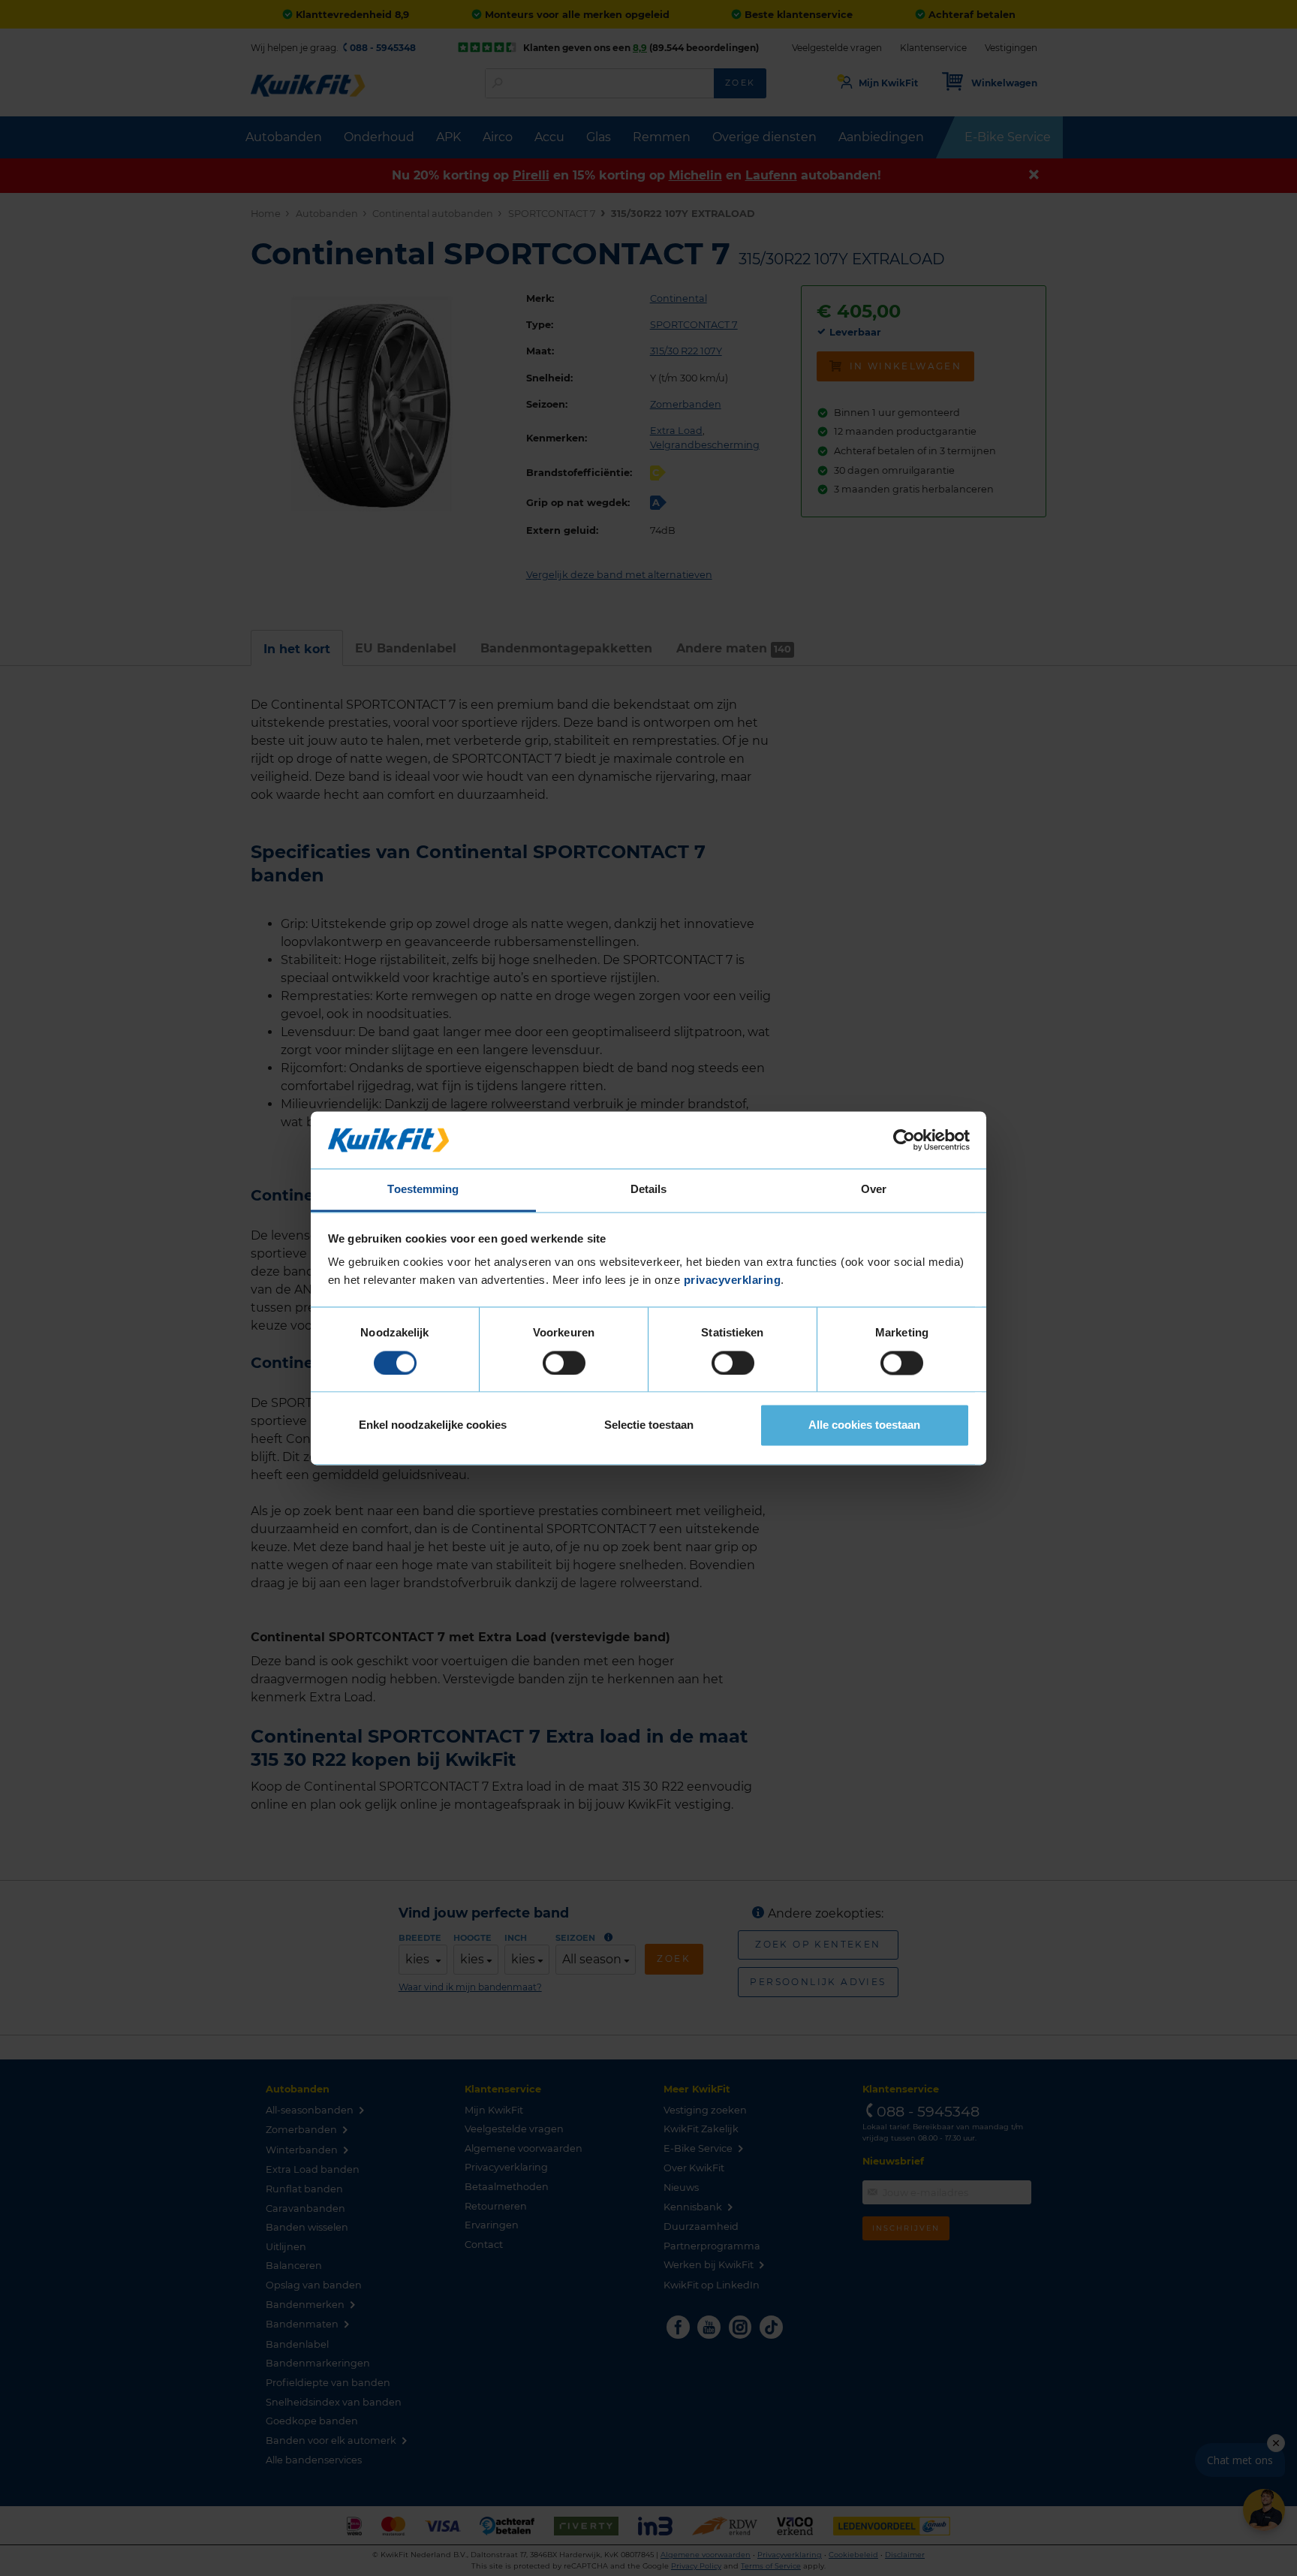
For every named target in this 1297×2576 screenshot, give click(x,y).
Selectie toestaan (649, 1425)
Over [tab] (874, 1190)
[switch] (564, 1363)
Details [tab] (649, 1190)
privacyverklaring (733, 1280)
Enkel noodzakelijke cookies (433, 1425)
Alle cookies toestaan (864, 1425)
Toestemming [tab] (423, 1190)
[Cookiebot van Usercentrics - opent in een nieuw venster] (904, 1140)
